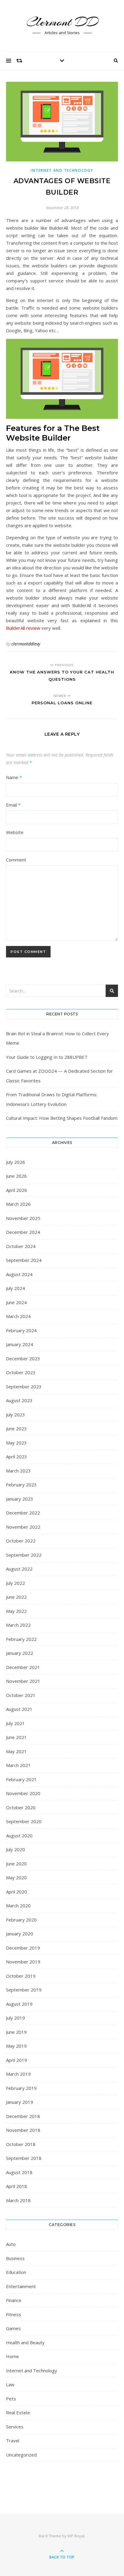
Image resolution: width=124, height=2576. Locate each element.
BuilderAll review (23, 628)
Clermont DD (62, 22)
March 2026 (18, 1204)
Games (13, 2328)
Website (15, 832)
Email (13, 805)
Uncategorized (21, 2455)
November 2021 (23, 1681)
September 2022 (24, 1555)
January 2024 (20, 1344)
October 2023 (21, 1372)
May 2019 (16, 2046)
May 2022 (16, 1611)
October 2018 (21, 2144)
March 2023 (18, 1471)
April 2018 (17, 2186)
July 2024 (15, 1288)
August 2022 (19, 1569)
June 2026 (16, 1176)
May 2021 (16, 1751)
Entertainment (21, 2286)
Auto (11, 2244)
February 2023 (21, 1485)
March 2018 (18, 2200)
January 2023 (20, 1499)
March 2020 (18, 1906)
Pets (11, 2399)
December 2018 (23, 2116)
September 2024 (24, 1260)
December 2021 (23, 1667)
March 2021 (18, 1765)
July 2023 (15, 1415)
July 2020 (15, 1849)
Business (15, 2258)
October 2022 (21, 1541)
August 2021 (19, 1709)
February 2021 (21, 1779)
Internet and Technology (62, 170)
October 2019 (21, 1976)
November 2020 (23, 1793)
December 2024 (23, 1232)
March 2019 (18, 2074)
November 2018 (23, 2130)
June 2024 (16, 1302)
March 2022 (18, 1625)
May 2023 (16, 1443)
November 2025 (23, 1218)
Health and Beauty (25, 2342)
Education (16, 2272)
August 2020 (19, 1836)
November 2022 (23, 1527)
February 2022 (21, 1639)
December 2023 (23, 1358)
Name (14, 777)
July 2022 (15, 1583)
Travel (13, 2441)
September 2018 (24, 2158)
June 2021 (16, 1737)
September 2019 (24, 1990)
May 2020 (16, 1877)
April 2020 (17, 1892)
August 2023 (19, 1400)
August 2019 (19, 2004)
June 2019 (16, 2032)
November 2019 (23, 1962)
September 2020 (24, 1821)
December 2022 (23, 1513)
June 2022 (16, 1597)
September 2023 (24, 1387)
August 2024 (19, 1274)
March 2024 (18, 1316)
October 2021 (21, 1695)
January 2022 (20, 1653)
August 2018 (19, 2172)
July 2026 (15, 1162)
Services (15, 2427)
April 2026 (17, 1190)
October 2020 (21, 1807)
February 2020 (21, 1920)
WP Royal (76, 2536)
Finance (14, 2300)
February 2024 (21, 1330)
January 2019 (20, 2102)
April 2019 (17, 2060)
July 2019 (15, 2018)
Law (10, 2384)
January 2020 (20, 1934)
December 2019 (23, 1948)
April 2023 (17, 1457)
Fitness (14, 2314)
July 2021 (15, 1723)
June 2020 (16, 1864)
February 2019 (21, 2088)
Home (12, 2356)
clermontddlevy (26, 644)
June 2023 (16, 1428)
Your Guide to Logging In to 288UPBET (47, 1057)
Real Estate (18, 2412)
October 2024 (21, 1246)
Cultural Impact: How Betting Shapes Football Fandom (62, 1118)
